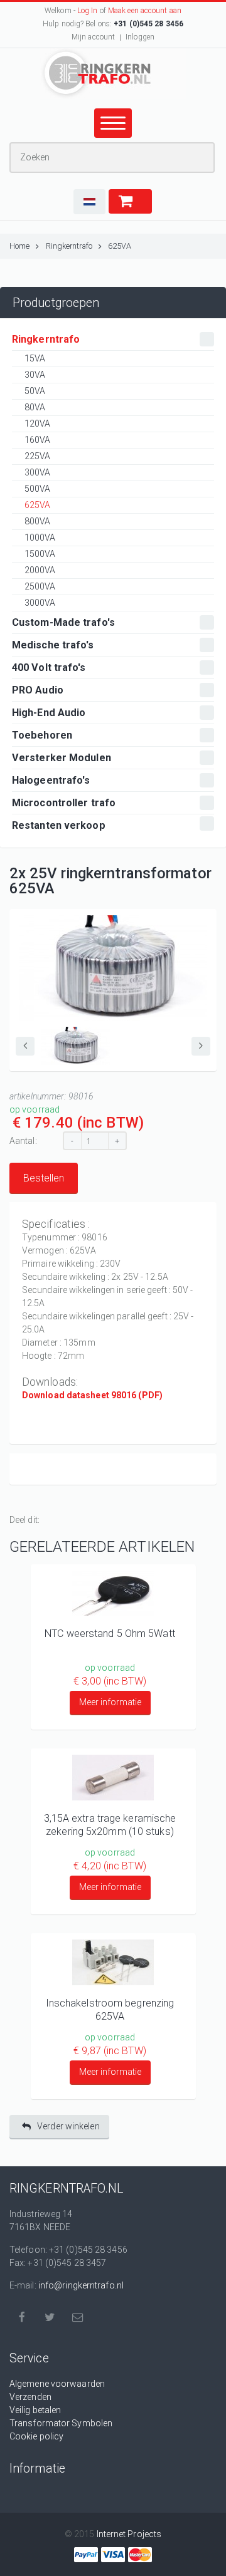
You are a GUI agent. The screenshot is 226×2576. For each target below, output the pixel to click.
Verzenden (30, 2397)
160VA (38, 440)
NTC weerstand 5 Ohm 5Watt (110, 1633)
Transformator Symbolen (61, 2423)
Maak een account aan (145, 11)
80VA (35, 407)
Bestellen (44, 1178)
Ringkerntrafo (69, 246)
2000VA (40, 570)
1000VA (40, 538)
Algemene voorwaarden (57, 2384)
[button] (89, 202)
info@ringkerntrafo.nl (81, 2285)
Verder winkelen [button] (68, 2126)
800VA (38, 521)
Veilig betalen (35, 2410)
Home (19, 246)
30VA (35, 375)
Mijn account (93, 37)
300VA (38, 472)
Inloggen (140, 37)
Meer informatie (110, 1702)
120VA (38, 423)
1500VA (40, 554)
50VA (35, 391)
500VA (38, 489)
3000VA (40, 603)
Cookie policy (36, 2436)
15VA (35, 358)
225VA (38, 456)
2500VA (40, 586)
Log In (88, 11)
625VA (120, 246)
